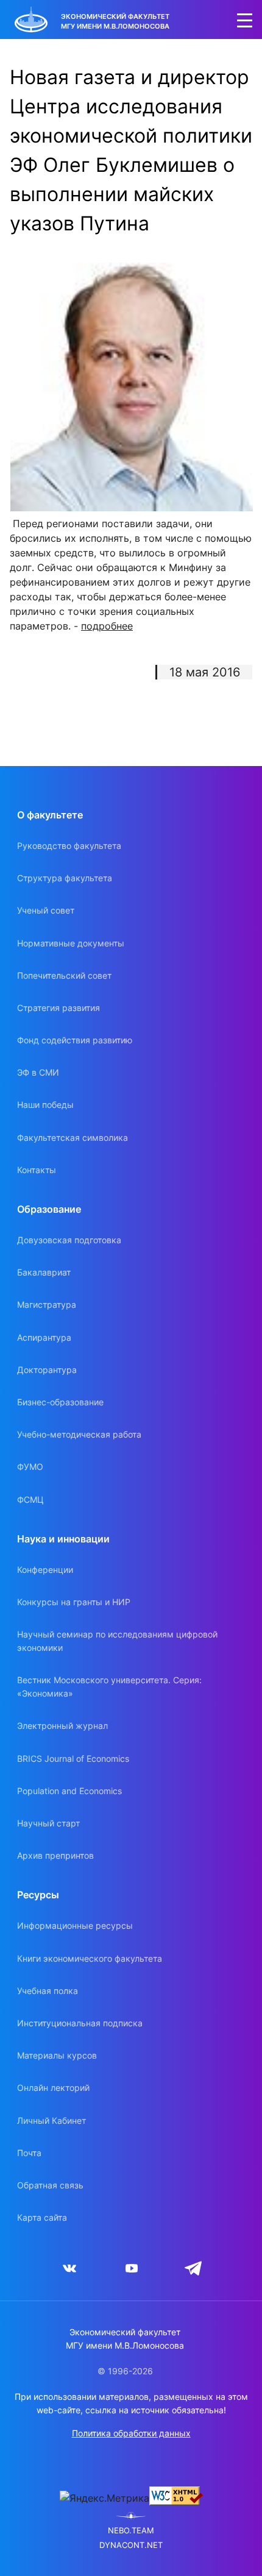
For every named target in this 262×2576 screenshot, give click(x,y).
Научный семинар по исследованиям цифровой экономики (117, 1641)
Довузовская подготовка (69, 1240)
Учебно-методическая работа (79, 1434)
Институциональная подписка (80, 2023)
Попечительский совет (64, 975)
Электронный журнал (62, 1726)
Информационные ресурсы (75, 1925)
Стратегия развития (58, 1008)
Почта (29, 2153)
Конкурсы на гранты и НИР (74, 1602)
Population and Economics (69, 1791)
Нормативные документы (71, 943)
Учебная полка (48, 1991)
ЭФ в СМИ (38, 1072)
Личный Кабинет (51, 2120)
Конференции (45, 1570)
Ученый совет (46, 910)
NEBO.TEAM (131, 2531)
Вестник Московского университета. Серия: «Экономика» (109, 1687)
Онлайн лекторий (53, 2088)
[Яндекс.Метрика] (104, 2498)
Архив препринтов (55, 1855)
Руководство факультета (69, 846)
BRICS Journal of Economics (73, 1758)
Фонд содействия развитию (75, 1040)
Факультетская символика (73, 1137)
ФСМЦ (30, 1499)
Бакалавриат (44, 1272)
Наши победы (45, 1105)
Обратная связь (50, 2185)
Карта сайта (42, 2217)
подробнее (107, 626)
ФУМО (30, 1467)
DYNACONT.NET (131, 2545)
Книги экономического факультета (90, 1958)
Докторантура (47, 1370)
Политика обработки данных (131, 2433)
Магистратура (47, 1304)
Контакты (37, 1170)
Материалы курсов (57, 2055)
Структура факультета (65, 878)
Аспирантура (44, 1337)
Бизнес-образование (60, 1402)
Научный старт (48, 1823)
